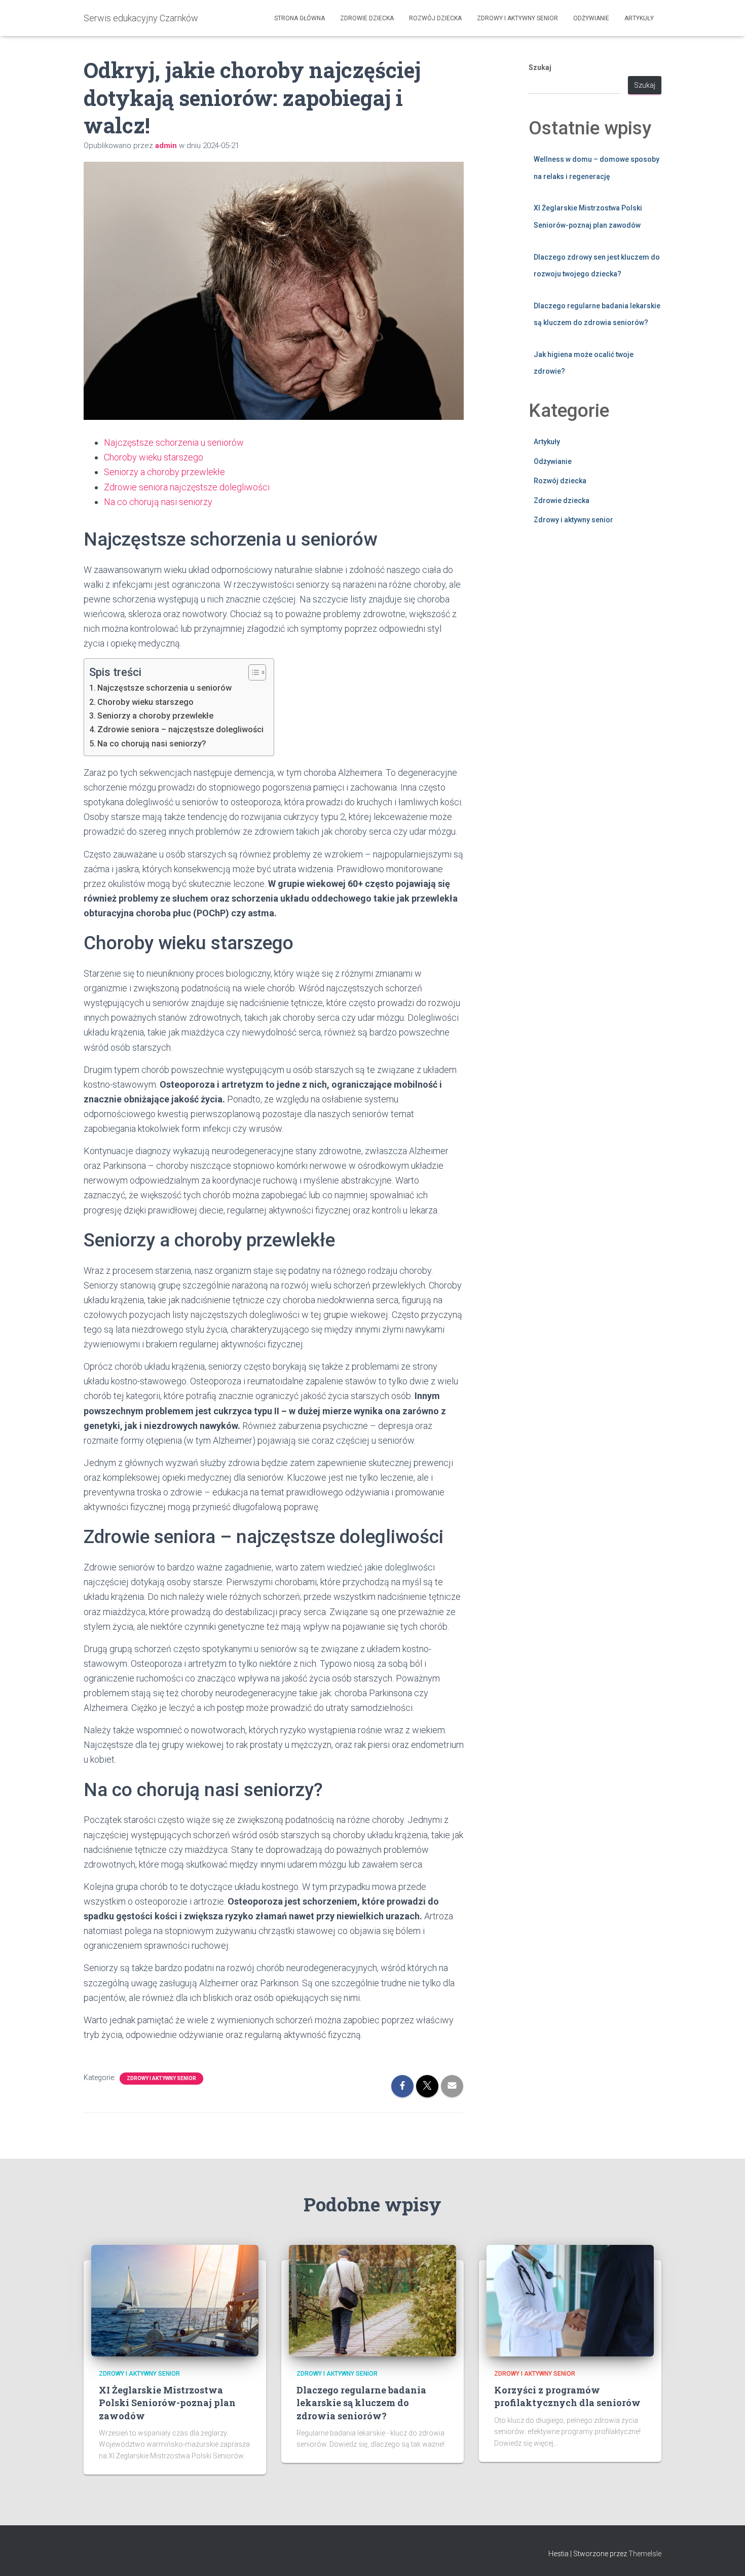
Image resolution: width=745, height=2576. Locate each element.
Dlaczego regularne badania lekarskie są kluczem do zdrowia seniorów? (361, 2403)
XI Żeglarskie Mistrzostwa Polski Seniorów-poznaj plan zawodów (167, 2403)
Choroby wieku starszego (154, 457)
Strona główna (300, 18)
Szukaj (540, 67)
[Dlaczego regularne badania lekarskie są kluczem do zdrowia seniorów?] (372, 2300)
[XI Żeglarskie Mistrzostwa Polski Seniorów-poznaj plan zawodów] (175, 2300)
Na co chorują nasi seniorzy (158, 502)
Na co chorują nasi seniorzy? (152, 744)
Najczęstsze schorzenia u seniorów (174, 442)
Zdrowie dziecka (367, 18)
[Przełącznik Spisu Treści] (252, 672)
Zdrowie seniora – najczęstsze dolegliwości (180, 729)
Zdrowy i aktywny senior (517, 18)
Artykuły (639, 18)
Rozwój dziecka (435, 18)
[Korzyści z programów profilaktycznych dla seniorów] (570, 2300)
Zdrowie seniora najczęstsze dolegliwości (187, 487)
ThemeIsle (645, 2554)
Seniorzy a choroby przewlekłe (164, 472)
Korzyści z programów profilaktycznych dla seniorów (567, 2396)
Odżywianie (591, 18)
